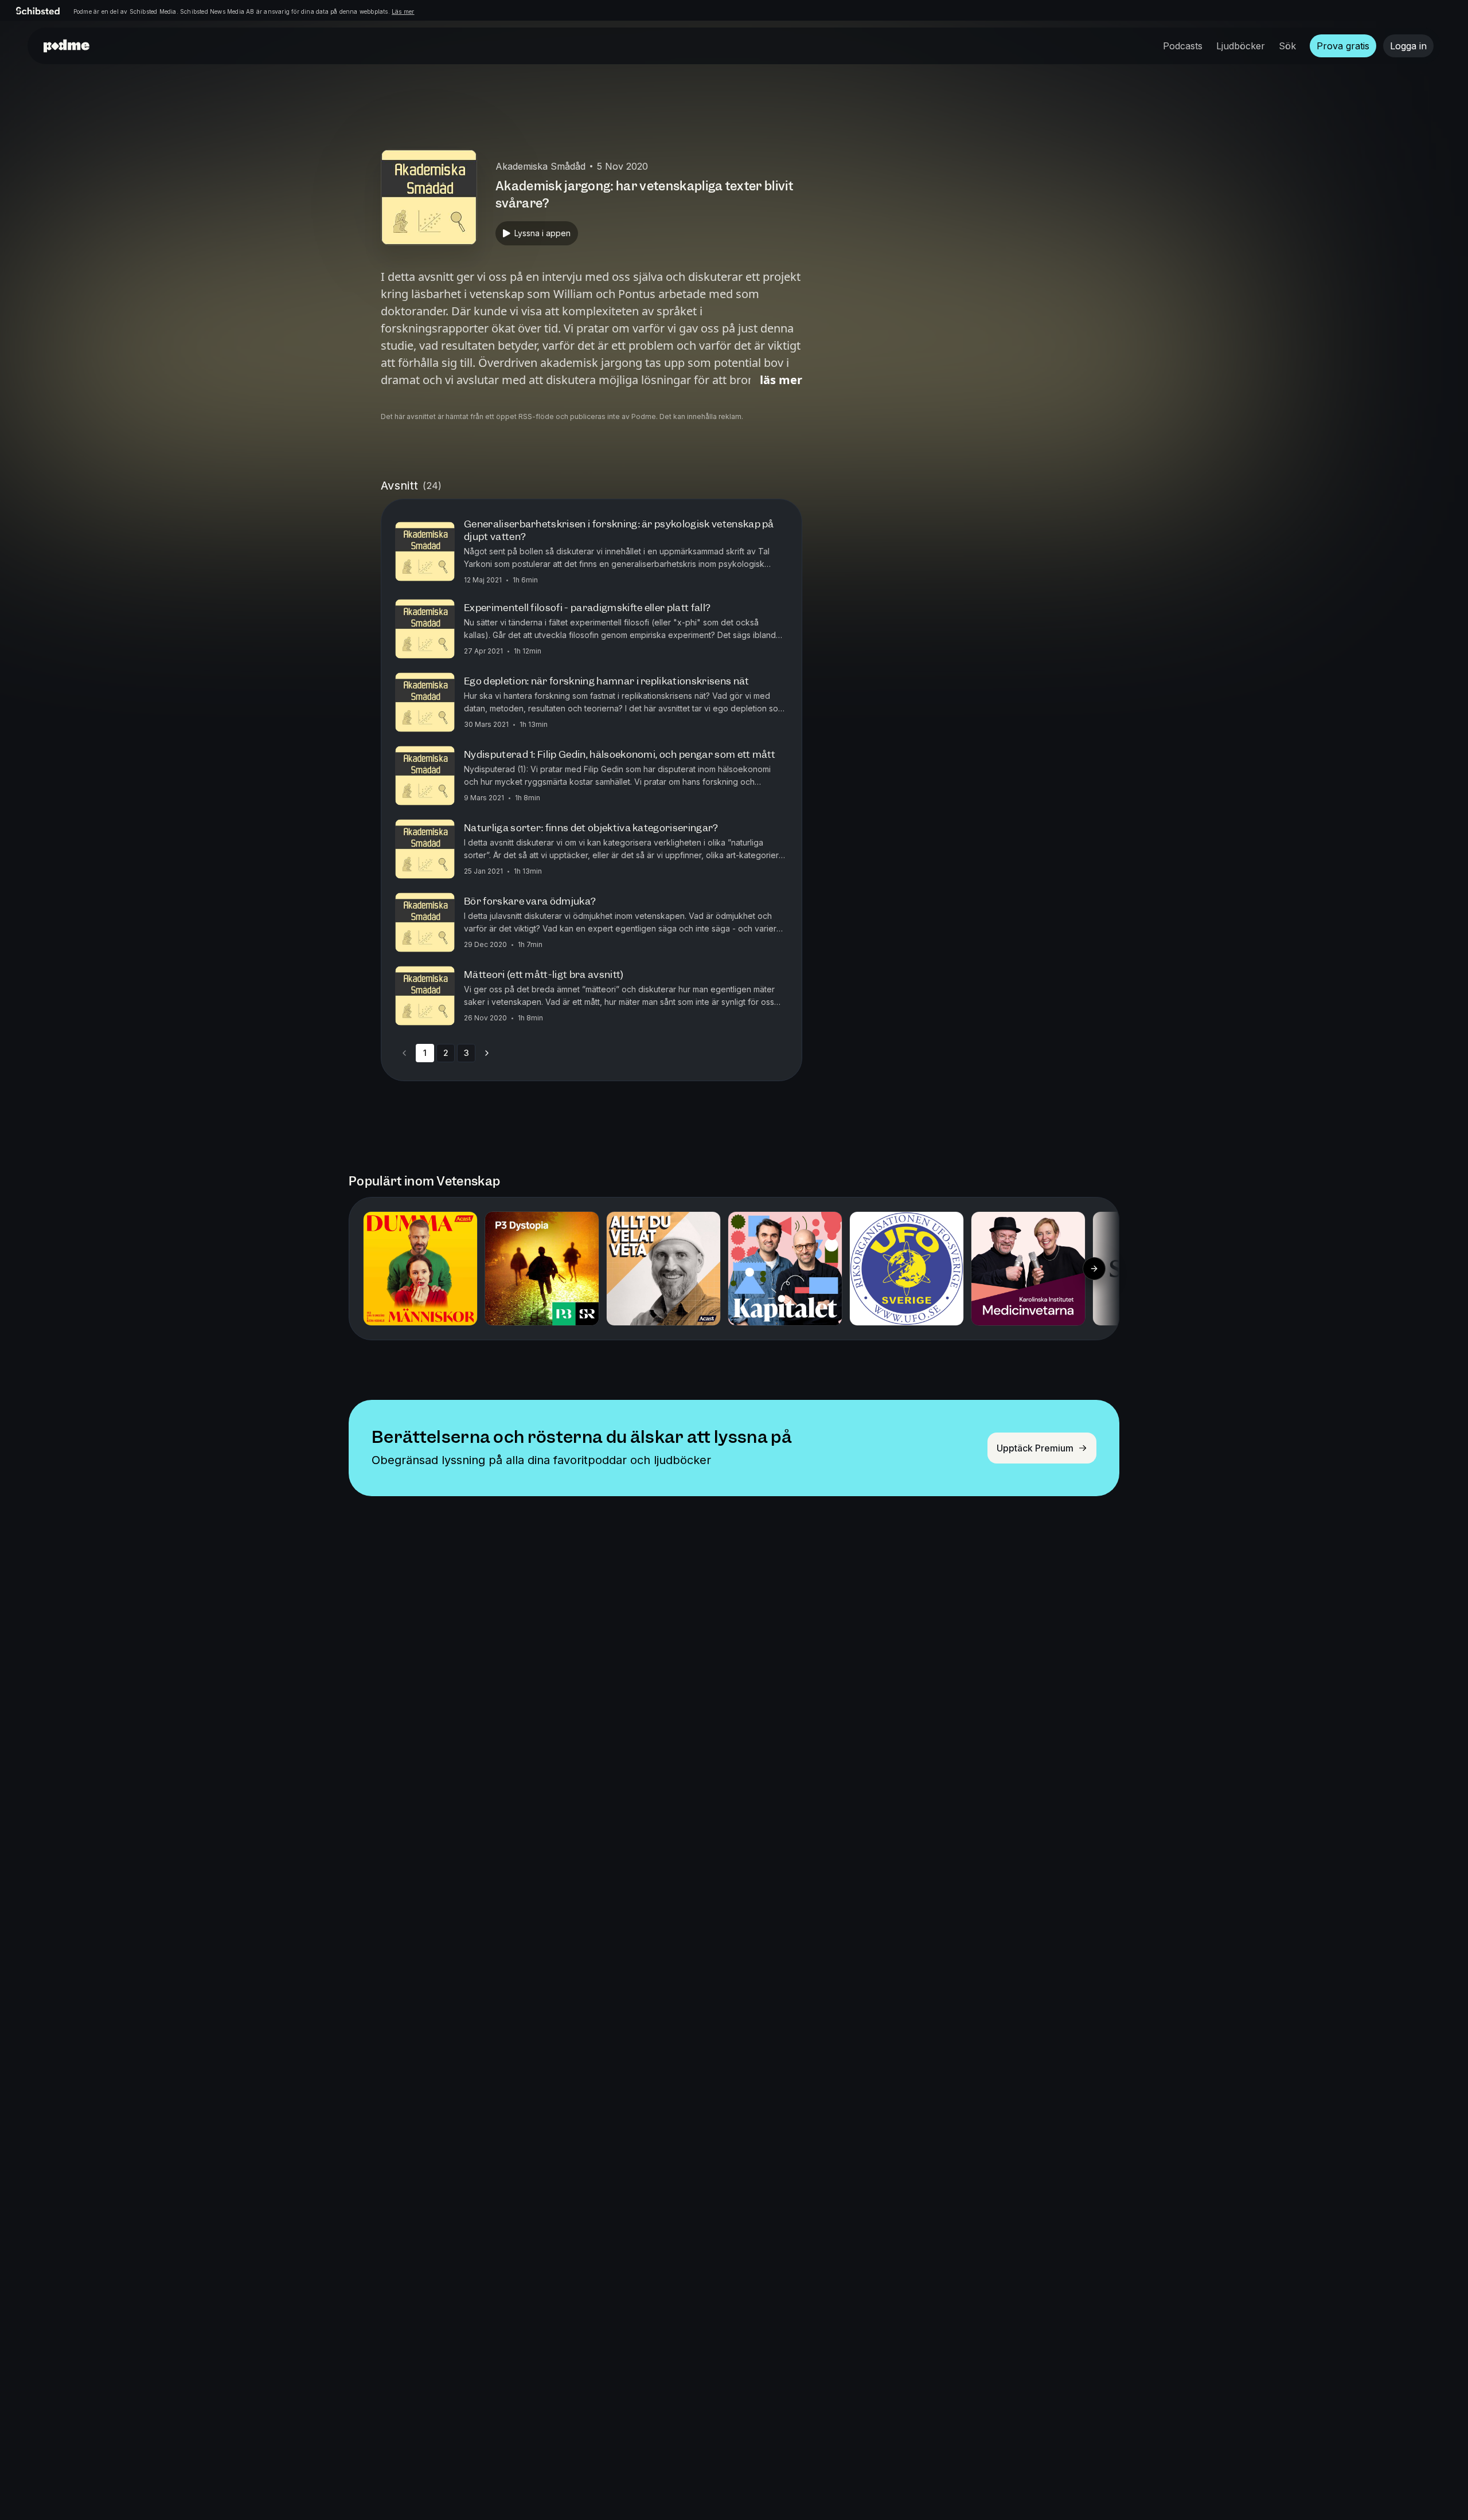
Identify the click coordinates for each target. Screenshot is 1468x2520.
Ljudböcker (1241, 46)
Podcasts (1183, 46)
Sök (1287, 46)
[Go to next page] (487, 1053)
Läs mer (403, 11)
